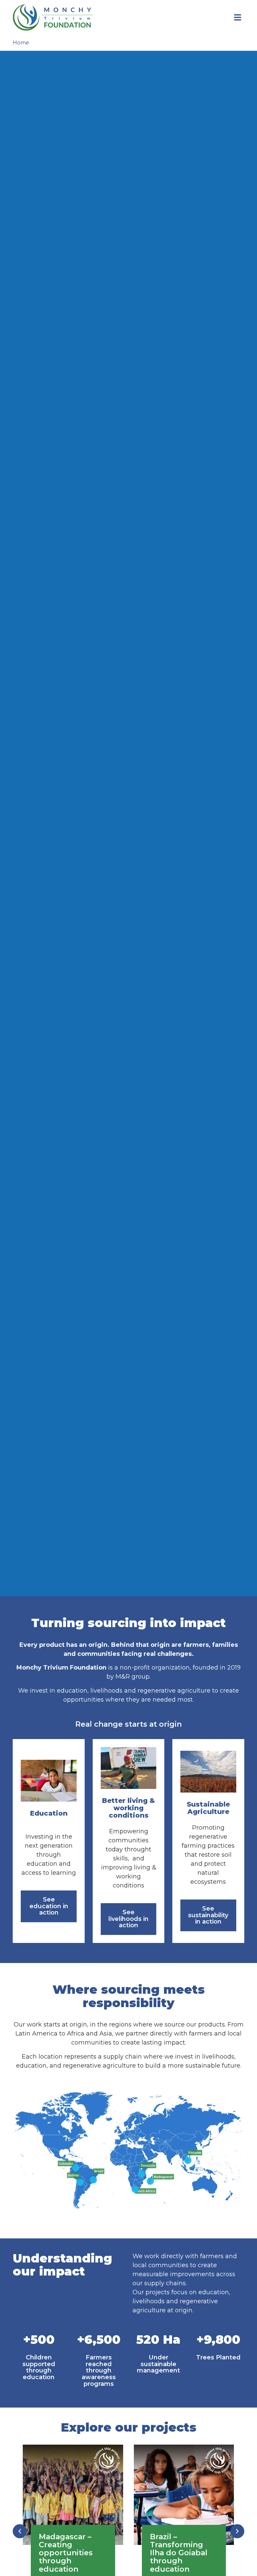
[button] (20, 2531)
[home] (53, 17)
